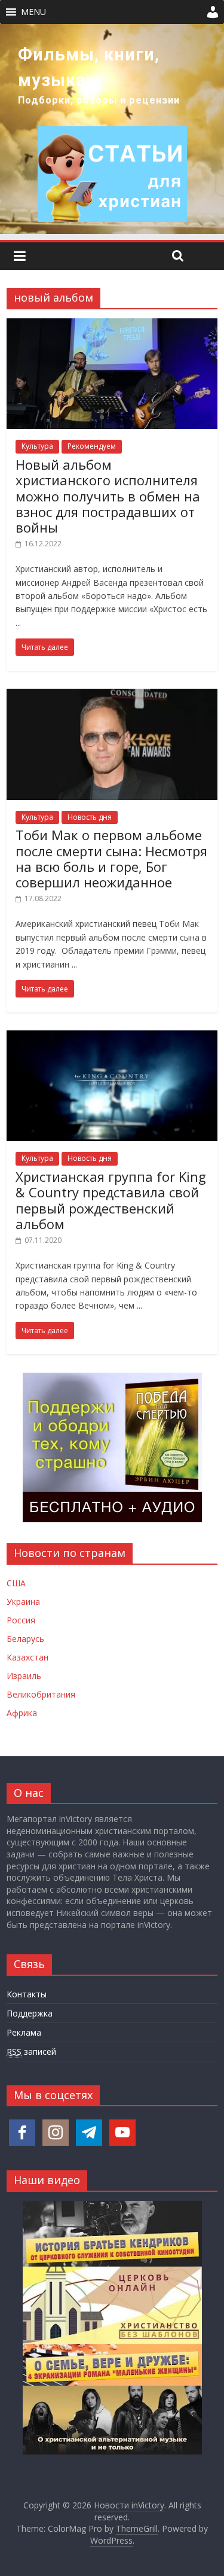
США (16, 1583)
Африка (22, 1713)
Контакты (27, 1994)
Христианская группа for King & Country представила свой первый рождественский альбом (111, 1200)
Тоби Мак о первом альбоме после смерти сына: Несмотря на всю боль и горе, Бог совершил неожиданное (111, 858)
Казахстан (27, 1657)
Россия (21, 1620)
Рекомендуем (92, 446)
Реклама (24, 2032)
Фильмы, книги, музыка (89, 67)
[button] (33, 12)
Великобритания (41, 1694)
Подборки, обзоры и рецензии (99, 100)
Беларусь (25, 1639)
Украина (23, 1602)
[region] (112, 129)
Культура (37, 446)
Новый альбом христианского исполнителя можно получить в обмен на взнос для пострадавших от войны (108, 496)
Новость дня (90, 817)
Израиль (24, 1676)
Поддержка (30, 2013)
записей (31, 2052)
